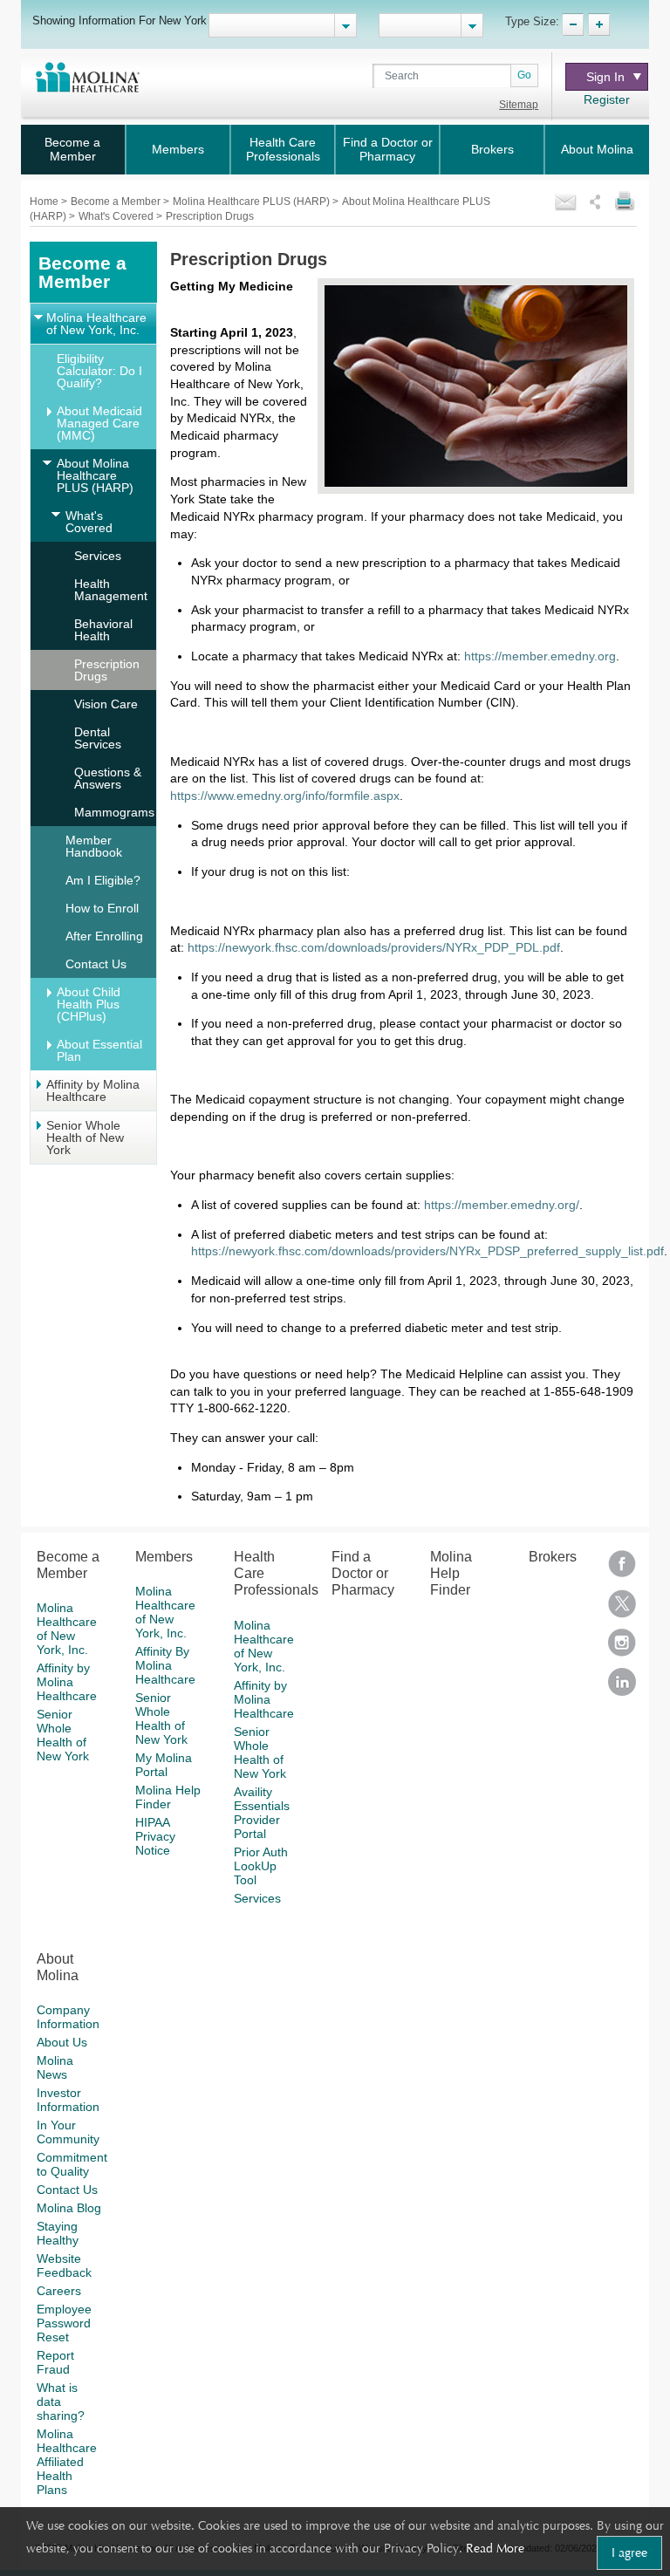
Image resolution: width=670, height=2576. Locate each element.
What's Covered (117, 216)
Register (607, 99)
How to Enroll (102, 908)
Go (524, 75)
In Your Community (68, 2132)
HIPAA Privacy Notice (155, 1836)
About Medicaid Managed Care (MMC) (99, 423)
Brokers (492, 149)
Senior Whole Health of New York (85, 1138)
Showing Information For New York (120, 20)
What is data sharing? (61, 2402)
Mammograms (114, 812)
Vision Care (106, 704)
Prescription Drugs (107, 670)
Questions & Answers (108, 778)
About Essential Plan (99, 1050)
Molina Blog (69, 2208)
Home (45, 202)
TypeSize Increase (599, 24)
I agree (629, 2552)
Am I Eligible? (103, 880)
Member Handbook (94, 846)
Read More (495, 2548)
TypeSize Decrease (573, 24)
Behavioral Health (103, 630)
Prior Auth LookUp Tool (261, 1866)
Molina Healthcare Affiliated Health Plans (67, 2462)
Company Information (68, 2017)
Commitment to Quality (72, 2164)
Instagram (622, 1648)
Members (178, 149)
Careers (59, 2291)
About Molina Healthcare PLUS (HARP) (95, 475)
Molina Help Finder (168, 1797)
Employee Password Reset (64, 2323)
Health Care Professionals (283, 149)
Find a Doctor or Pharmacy (388, 149)
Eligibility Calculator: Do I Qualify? (99, 371)
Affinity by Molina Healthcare (93, 1090)
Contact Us (96, 964)
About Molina (597, 149)
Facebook (622, 1570)
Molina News (55, 2067)
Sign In (605, 77)
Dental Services (98, 738)
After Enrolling (104, 936)
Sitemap (519, 105)
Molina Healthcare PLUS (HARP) (253, 202)
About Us (62, 2042)
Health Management (111, 590)
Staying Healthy (58, 2233)
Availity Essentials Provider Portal (262, 1813)
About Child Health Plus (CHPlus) (89, 1004)
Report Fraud (55, 2362)
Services (98, 556)
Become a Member (72, 149)
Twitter (622, 1609)
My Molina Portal (164, 1765)
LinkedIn (622, 1688)
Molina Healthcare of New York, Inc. (96, 324)
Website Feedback (64, 2265)
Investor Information (68, 2100)
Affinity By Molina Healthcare (165, 1665)
